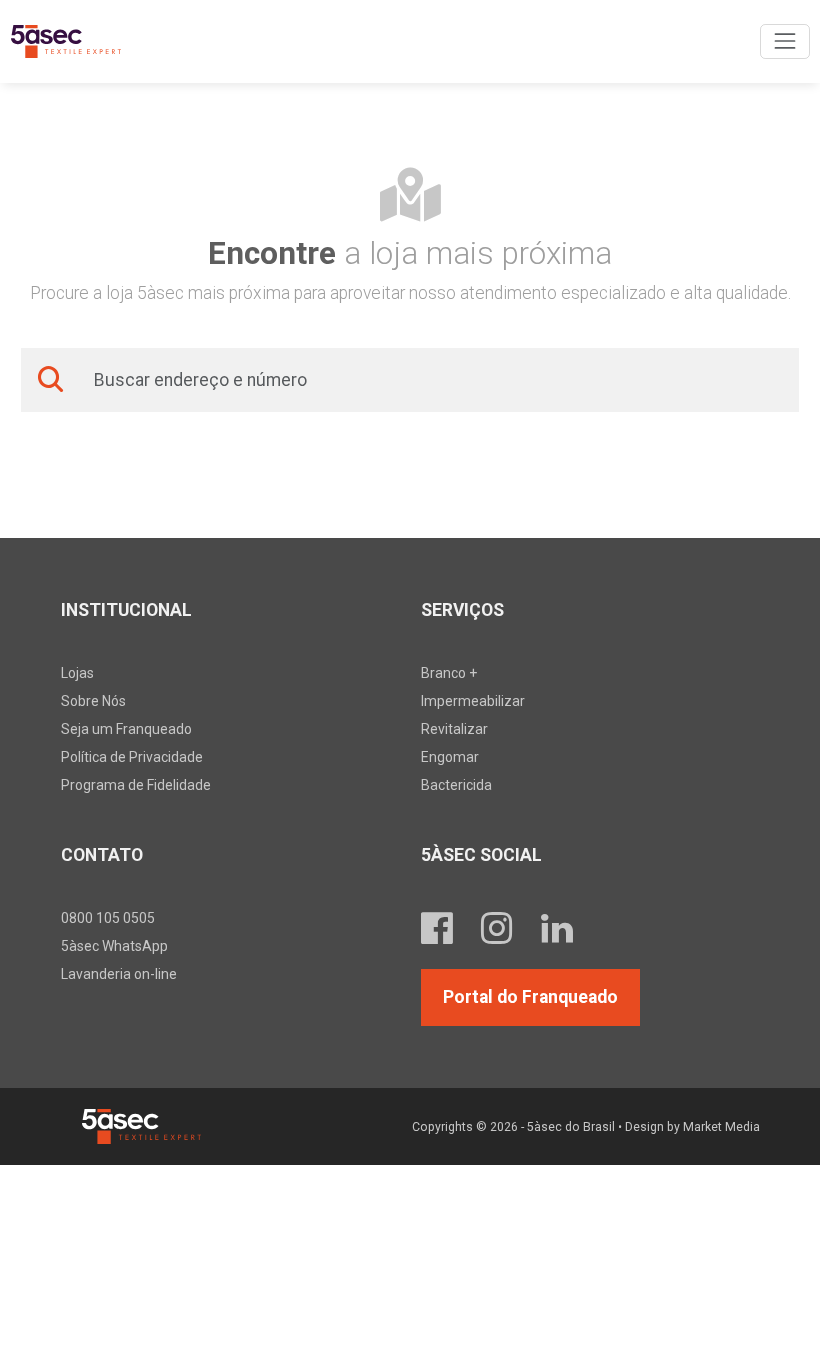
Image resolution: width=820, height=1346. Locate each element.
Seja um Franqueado (126, 729)
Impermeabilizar (473, 701)
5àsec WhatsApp (114, 946)
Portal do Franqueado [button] (530, 997)
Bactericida (456, 785)
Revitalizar (454, 729)
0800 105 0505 (108, 918)
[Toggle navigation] (784, 41)
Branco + (449, 673)
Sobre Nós (93, 701)
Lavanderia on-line (119, 974)
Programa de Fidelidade (136, 785)
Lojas (77, 673)
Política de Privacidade (132, 757)
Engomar (450, 757)
